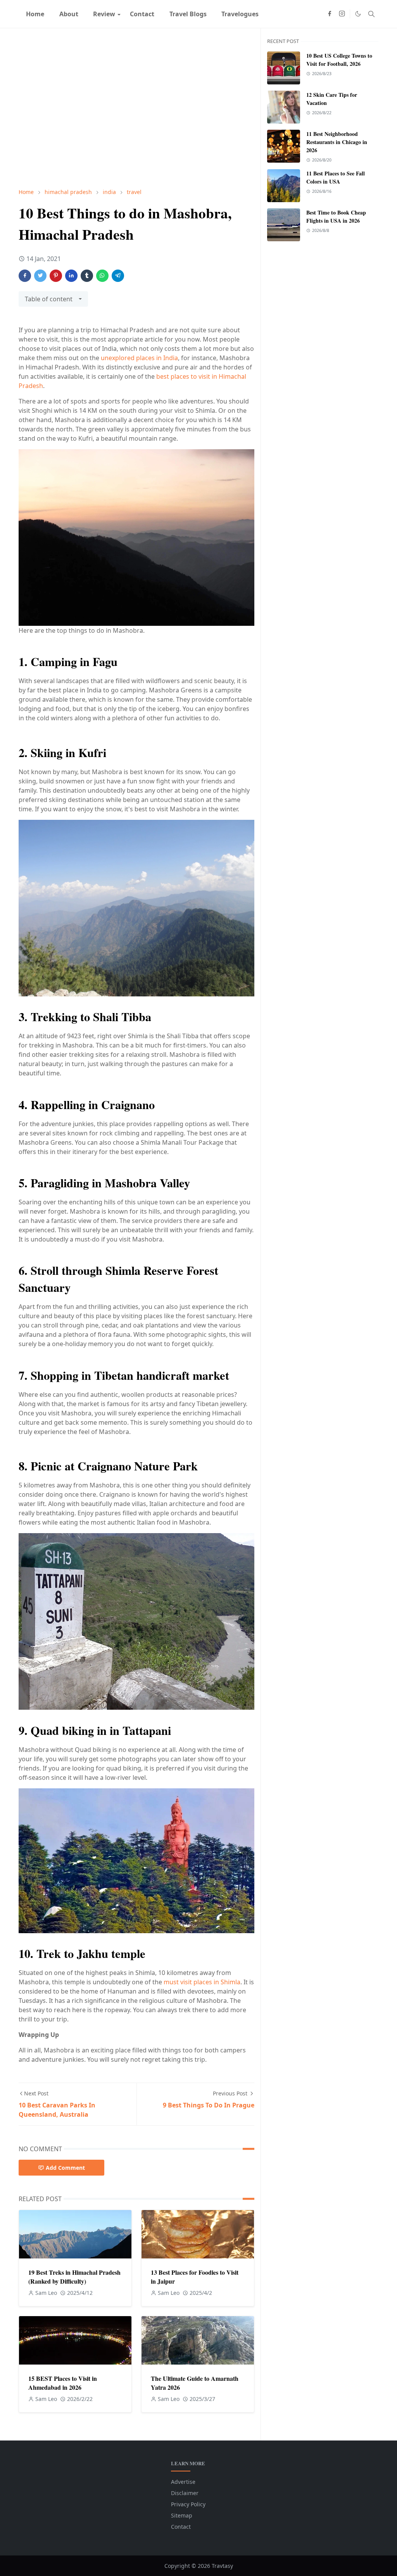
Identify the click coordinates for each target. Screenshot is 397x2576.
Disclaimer (185, 2493)
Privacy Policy (188, 2504)
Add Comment (65, 2168)
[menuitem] (35, 14)
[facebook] (330, 14)
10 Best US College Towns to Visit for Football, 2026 (339, 60)
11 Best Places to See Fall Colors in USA (336, 177)
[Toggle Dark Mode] (358, 14)
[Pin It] (56, 276)
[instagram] (342, 14)
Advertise (183, 2482)
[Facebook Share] (25, 276)
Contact (181, 2527)
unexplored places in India (139, 358)
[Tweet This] (40, 276)
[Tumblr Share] (87, 276)
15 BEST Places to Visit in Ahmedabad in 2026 (63, 2383)
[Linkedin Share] (71, 276)
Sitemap (182, 2515)
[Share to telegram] (118, 276)
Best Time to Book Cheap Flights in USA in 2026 (336, 216)
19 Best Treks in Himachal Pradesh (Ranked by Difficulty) (74, 2277)
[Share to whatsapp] (102, 276)
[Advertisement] (136, 108)
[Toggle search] (371, 14)
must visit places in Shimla (202, 1982)
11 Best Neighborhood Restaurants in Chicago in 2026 (337, 142)
